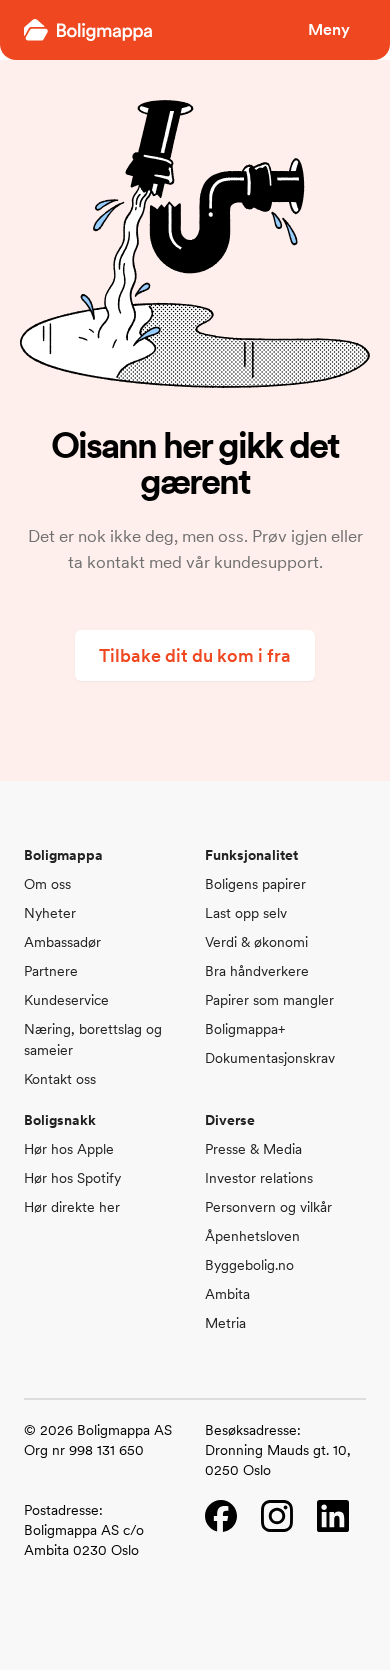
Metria (225, 1323)
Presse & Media (253, 1149)
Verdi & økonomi (256, 942)
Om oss (47, 884)
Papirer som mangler (269, 1000)
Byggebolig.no (249, 1265)
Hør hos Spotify (72, 1178)
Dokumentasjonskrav (270, 1058)
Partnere (51, 971)
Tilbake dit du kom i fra (195, 655)
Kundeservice (66, 1000)
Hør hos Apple (69, 1149)
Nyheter (50, 913)
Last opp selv (246, 913)
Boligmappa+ (245, 1029)
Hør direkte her (72, 1207)
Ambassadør (62, 942)
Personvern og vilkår (268, 1207)
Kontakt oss (60, 1079)
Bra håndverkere (257, 971)
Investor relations (259, 1178)
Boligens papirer (255, 884)
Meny (329, 29)
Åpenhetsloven (252, 1236)
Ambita (227, 1294)
